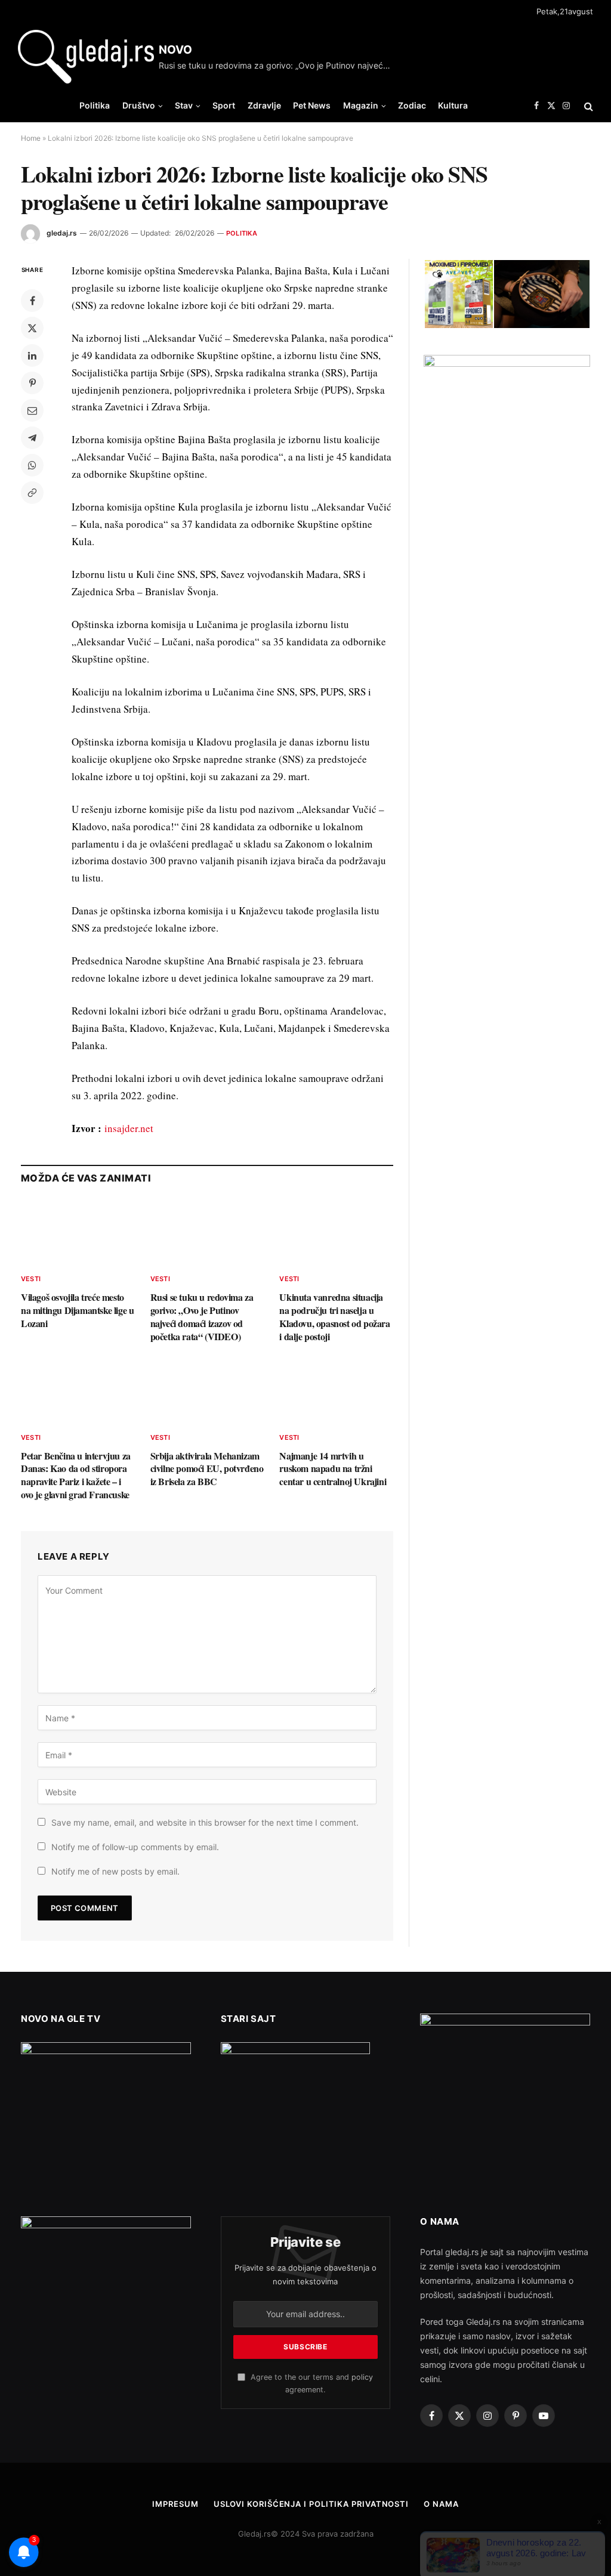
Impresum (175, 2504)
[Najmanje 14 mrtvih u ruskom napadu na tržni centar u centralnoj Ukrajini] (336, 1390)
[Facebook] (32, 301)
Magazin (361, 105)
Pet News (312, 105)
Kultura (453, 105)
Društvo (139, 105)
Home (31, 138)
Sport (224, 105)
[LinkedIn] (32, 355)
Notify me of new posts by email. (115, 1871)
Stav (184, 105)
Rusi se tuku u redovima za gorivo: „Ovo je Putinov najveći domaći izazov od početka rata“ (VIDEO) (278, 65)
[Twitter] (32, 328)
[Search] (587, 106)
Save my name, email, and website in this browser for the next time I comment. (205, 1822)
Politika (95, 105)
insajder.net (129, 1128)
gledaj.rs (62, 233)
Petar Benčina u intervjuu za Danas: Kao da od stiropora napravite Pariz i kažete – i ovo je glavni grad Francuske (76, 1475)
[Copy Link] (32, 493)
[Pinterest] (32, 383)
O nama (441, 2504)
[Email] (32, 410)
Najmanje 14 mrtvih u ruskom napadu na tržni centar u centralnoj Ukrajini (333, 1469)
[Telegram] (32, 438)
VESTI (31, 1279)
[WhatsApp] (32, 465)
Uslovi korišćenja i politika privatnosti (311, 2504)
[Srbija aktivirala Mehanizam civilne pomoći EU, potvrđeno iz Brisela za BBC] (207, 1390)
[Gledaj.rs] (86, 57)
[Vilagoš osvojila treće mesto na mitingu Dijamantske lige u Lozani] (78, 1232)
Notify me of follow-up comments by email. (135, 1847)
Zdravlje (264, 105)
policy (362, 2377)
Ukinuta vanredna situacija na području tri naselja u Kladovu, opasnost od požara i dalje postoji (334, 1317)
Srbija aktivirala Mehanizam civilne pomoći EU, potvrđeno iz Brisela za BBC (207, 1469)
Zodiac (412, 105)
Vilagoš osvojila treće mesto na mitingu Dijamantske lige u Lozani (77, 1310)
